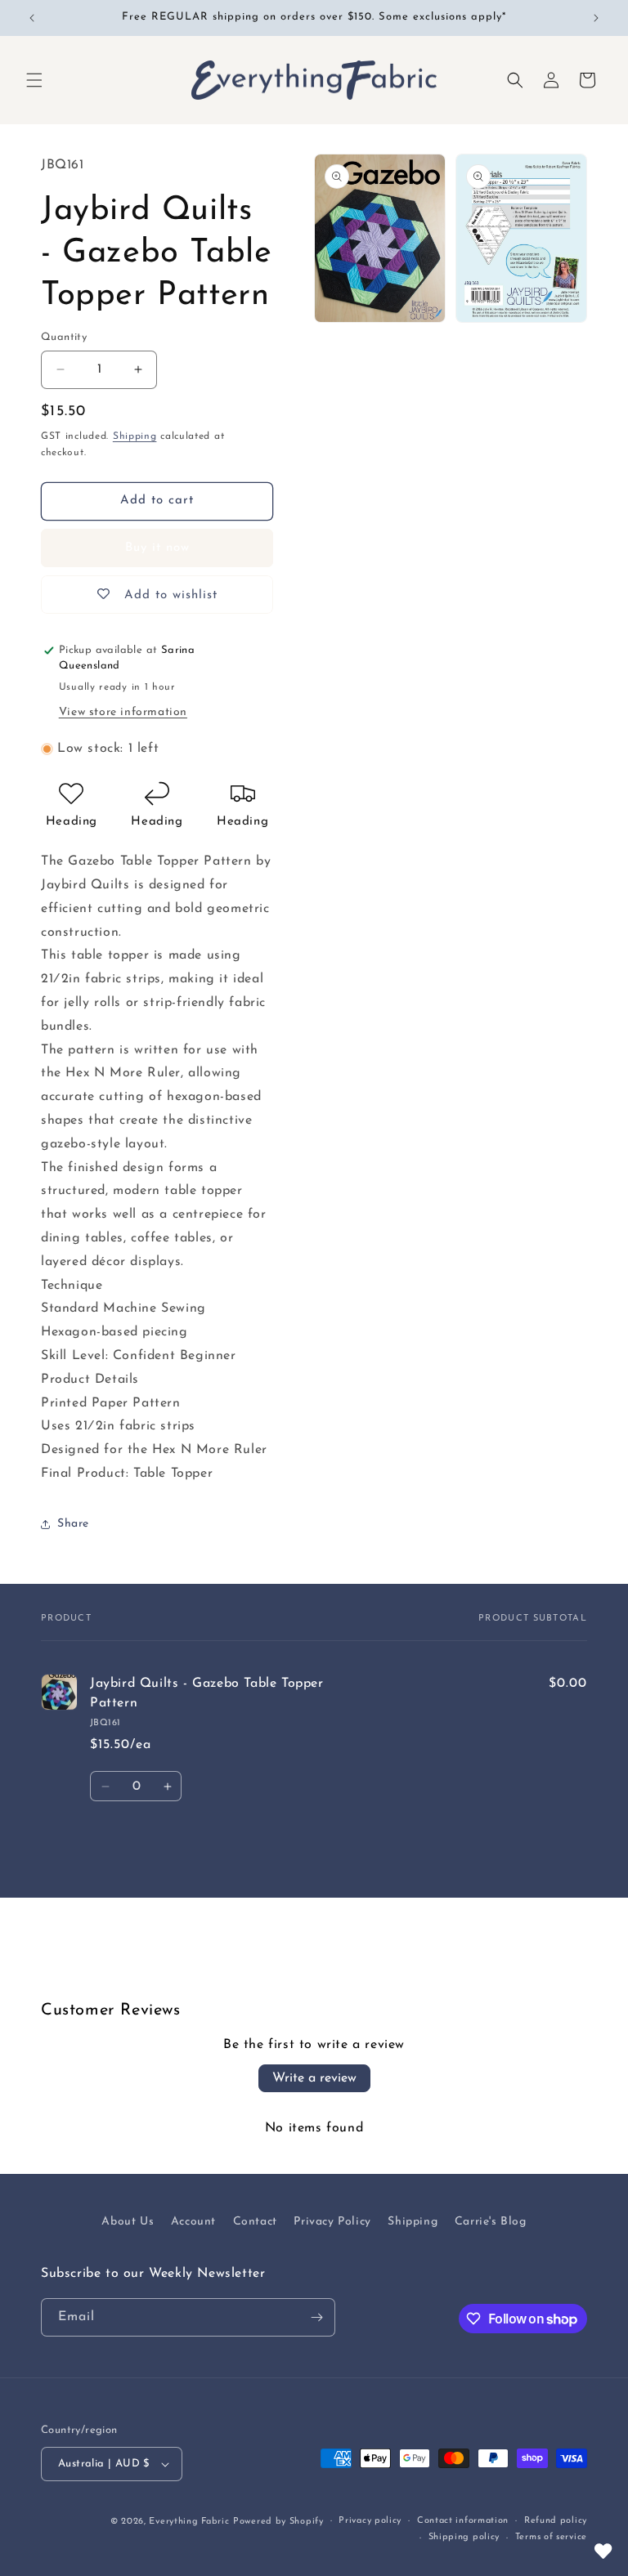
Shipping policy (464, 2537)
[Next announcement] (596, 18)
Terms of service (551, 2537)
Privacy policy (370, 2521)
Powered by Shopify (278, 2522)
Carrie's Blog (491, 2222)
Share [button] (73, 1524)
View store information (123, 712)
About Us (128, 2222)
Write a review (314, 2078)
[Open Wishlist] (603, 2551)
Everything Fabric (189, 2522)
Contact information (463, 2521)
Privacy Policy (332, 2222)
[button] (34, 80)
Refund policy (556, 2521)
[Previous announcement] (32, 18)
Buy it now (157, 548)
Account (193, 2222)
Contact (255, 2222)
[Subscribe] (316, 2317)
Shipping (135, 436)
